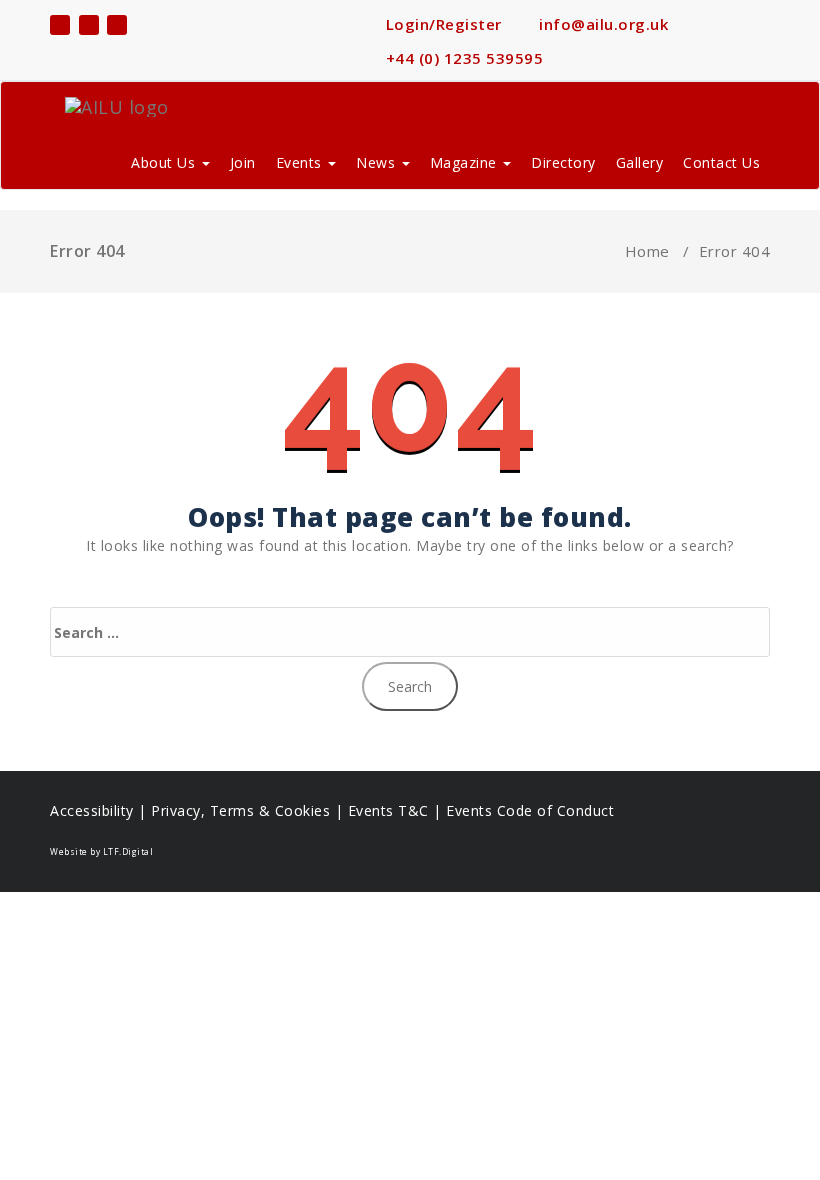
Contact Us (721, 162)
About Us (165, 162)
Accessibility (92, 810)
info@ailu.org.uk (601, 24)
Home (647, 251)
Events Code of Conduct (530, 810)
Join (243, 162)
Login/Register (441, 24)
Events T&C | (397, 810)
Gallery (640, 162)
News (378, 162)
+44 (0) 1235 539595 (462, 58)
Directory (563, 162)
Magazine (466, 162)
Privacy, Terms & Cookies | (249, 810)
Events (301, 162)
